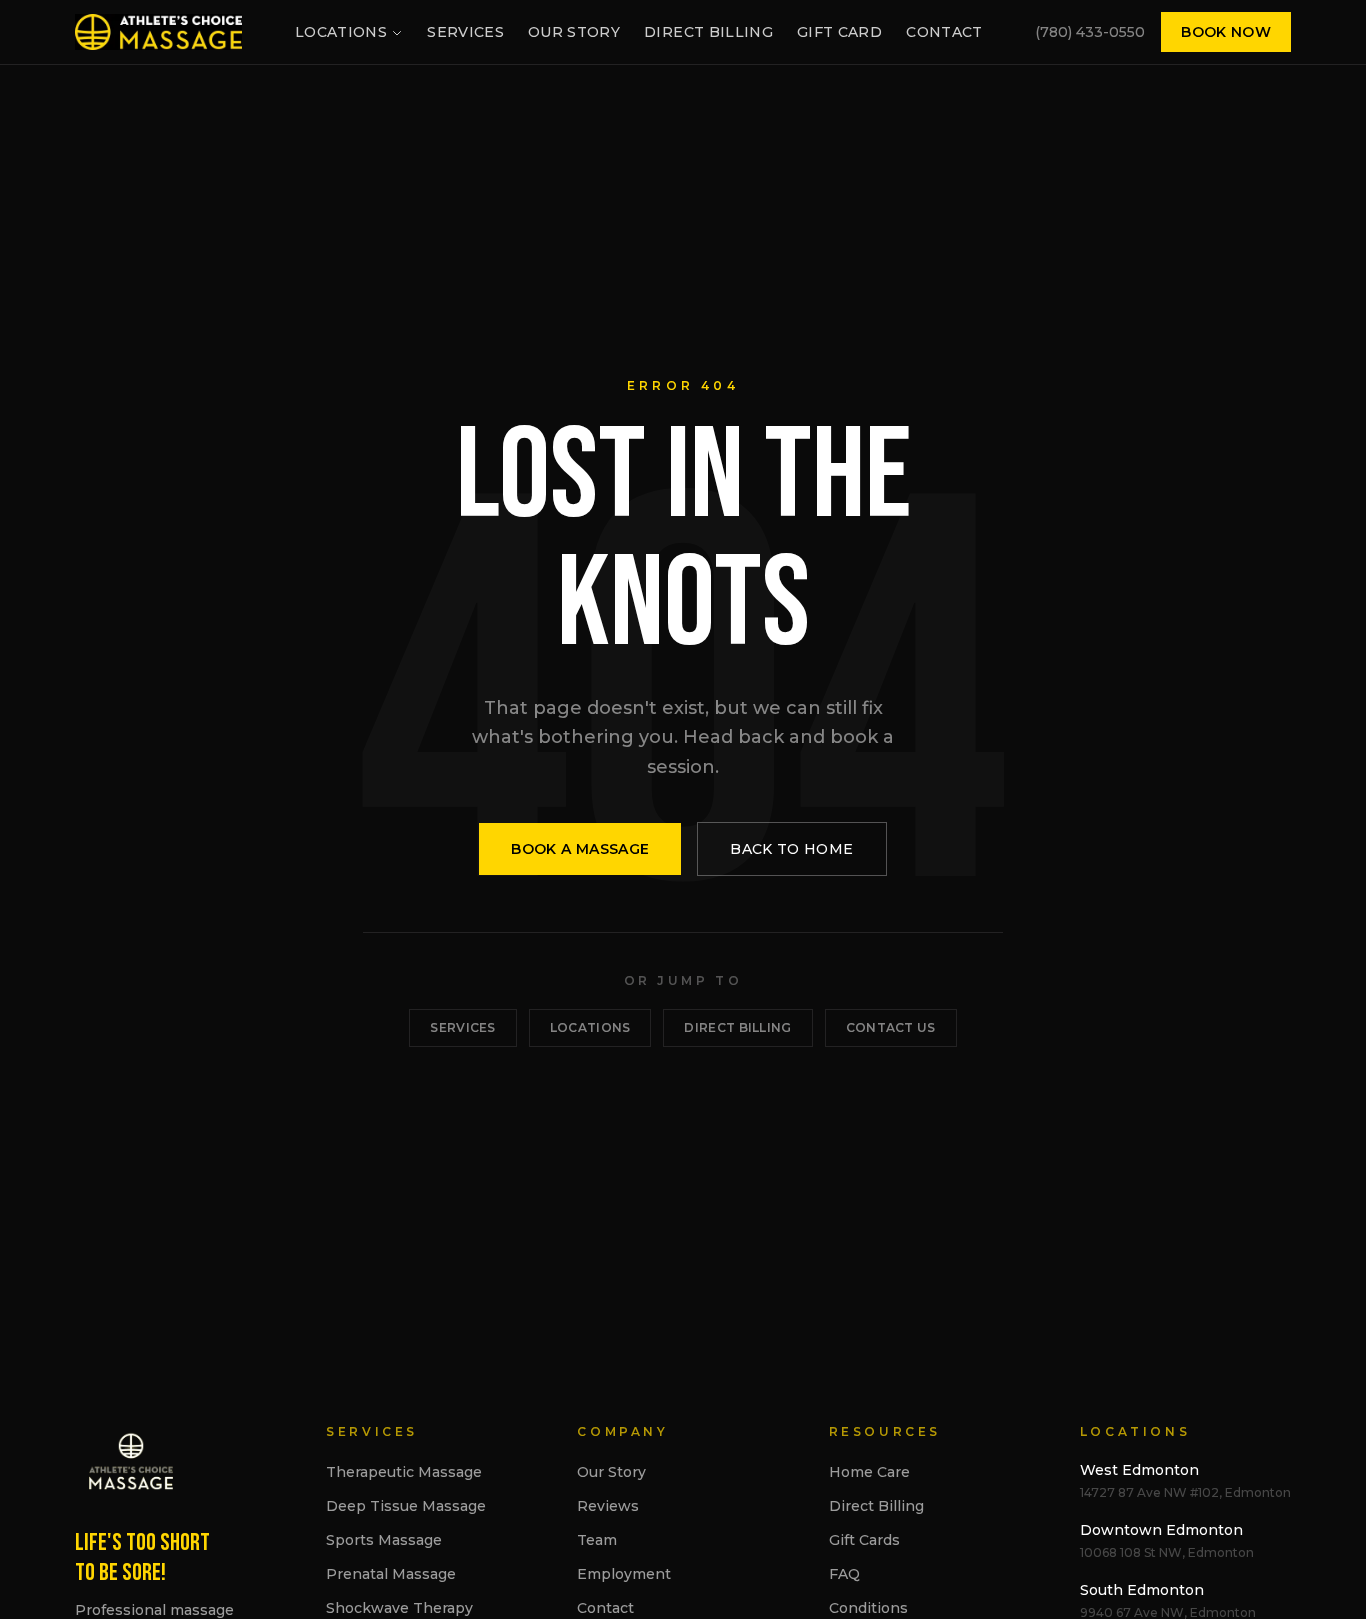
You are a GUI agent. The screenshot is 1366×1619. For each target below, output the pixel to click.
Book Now (1226, 32)
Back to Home (791, 849)
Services (465, 32)
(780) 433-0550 (1090, 32)
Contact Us (891, 1027)
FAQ (844, 1574)
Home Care (869, 1472)
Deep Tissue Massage (406, 1506)
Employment (624, 1574)
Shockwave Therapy (399, 1608)
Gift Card (839, 32)
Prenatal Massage (391, 1574)
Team (597, 1540)
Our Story (574, 32)
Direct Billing (708, 32)
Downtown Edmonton (1161, 1530)
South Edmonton (1142, 1590)
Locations (341, 32)
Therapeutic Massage (404, 1472)
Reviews (608, 1506)
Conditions (868, 1608)
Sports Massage (384, 1540)
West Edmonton (1139, 1470)
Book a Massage (580, 849)
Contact (944, 32)
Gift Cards (864, 1540)
